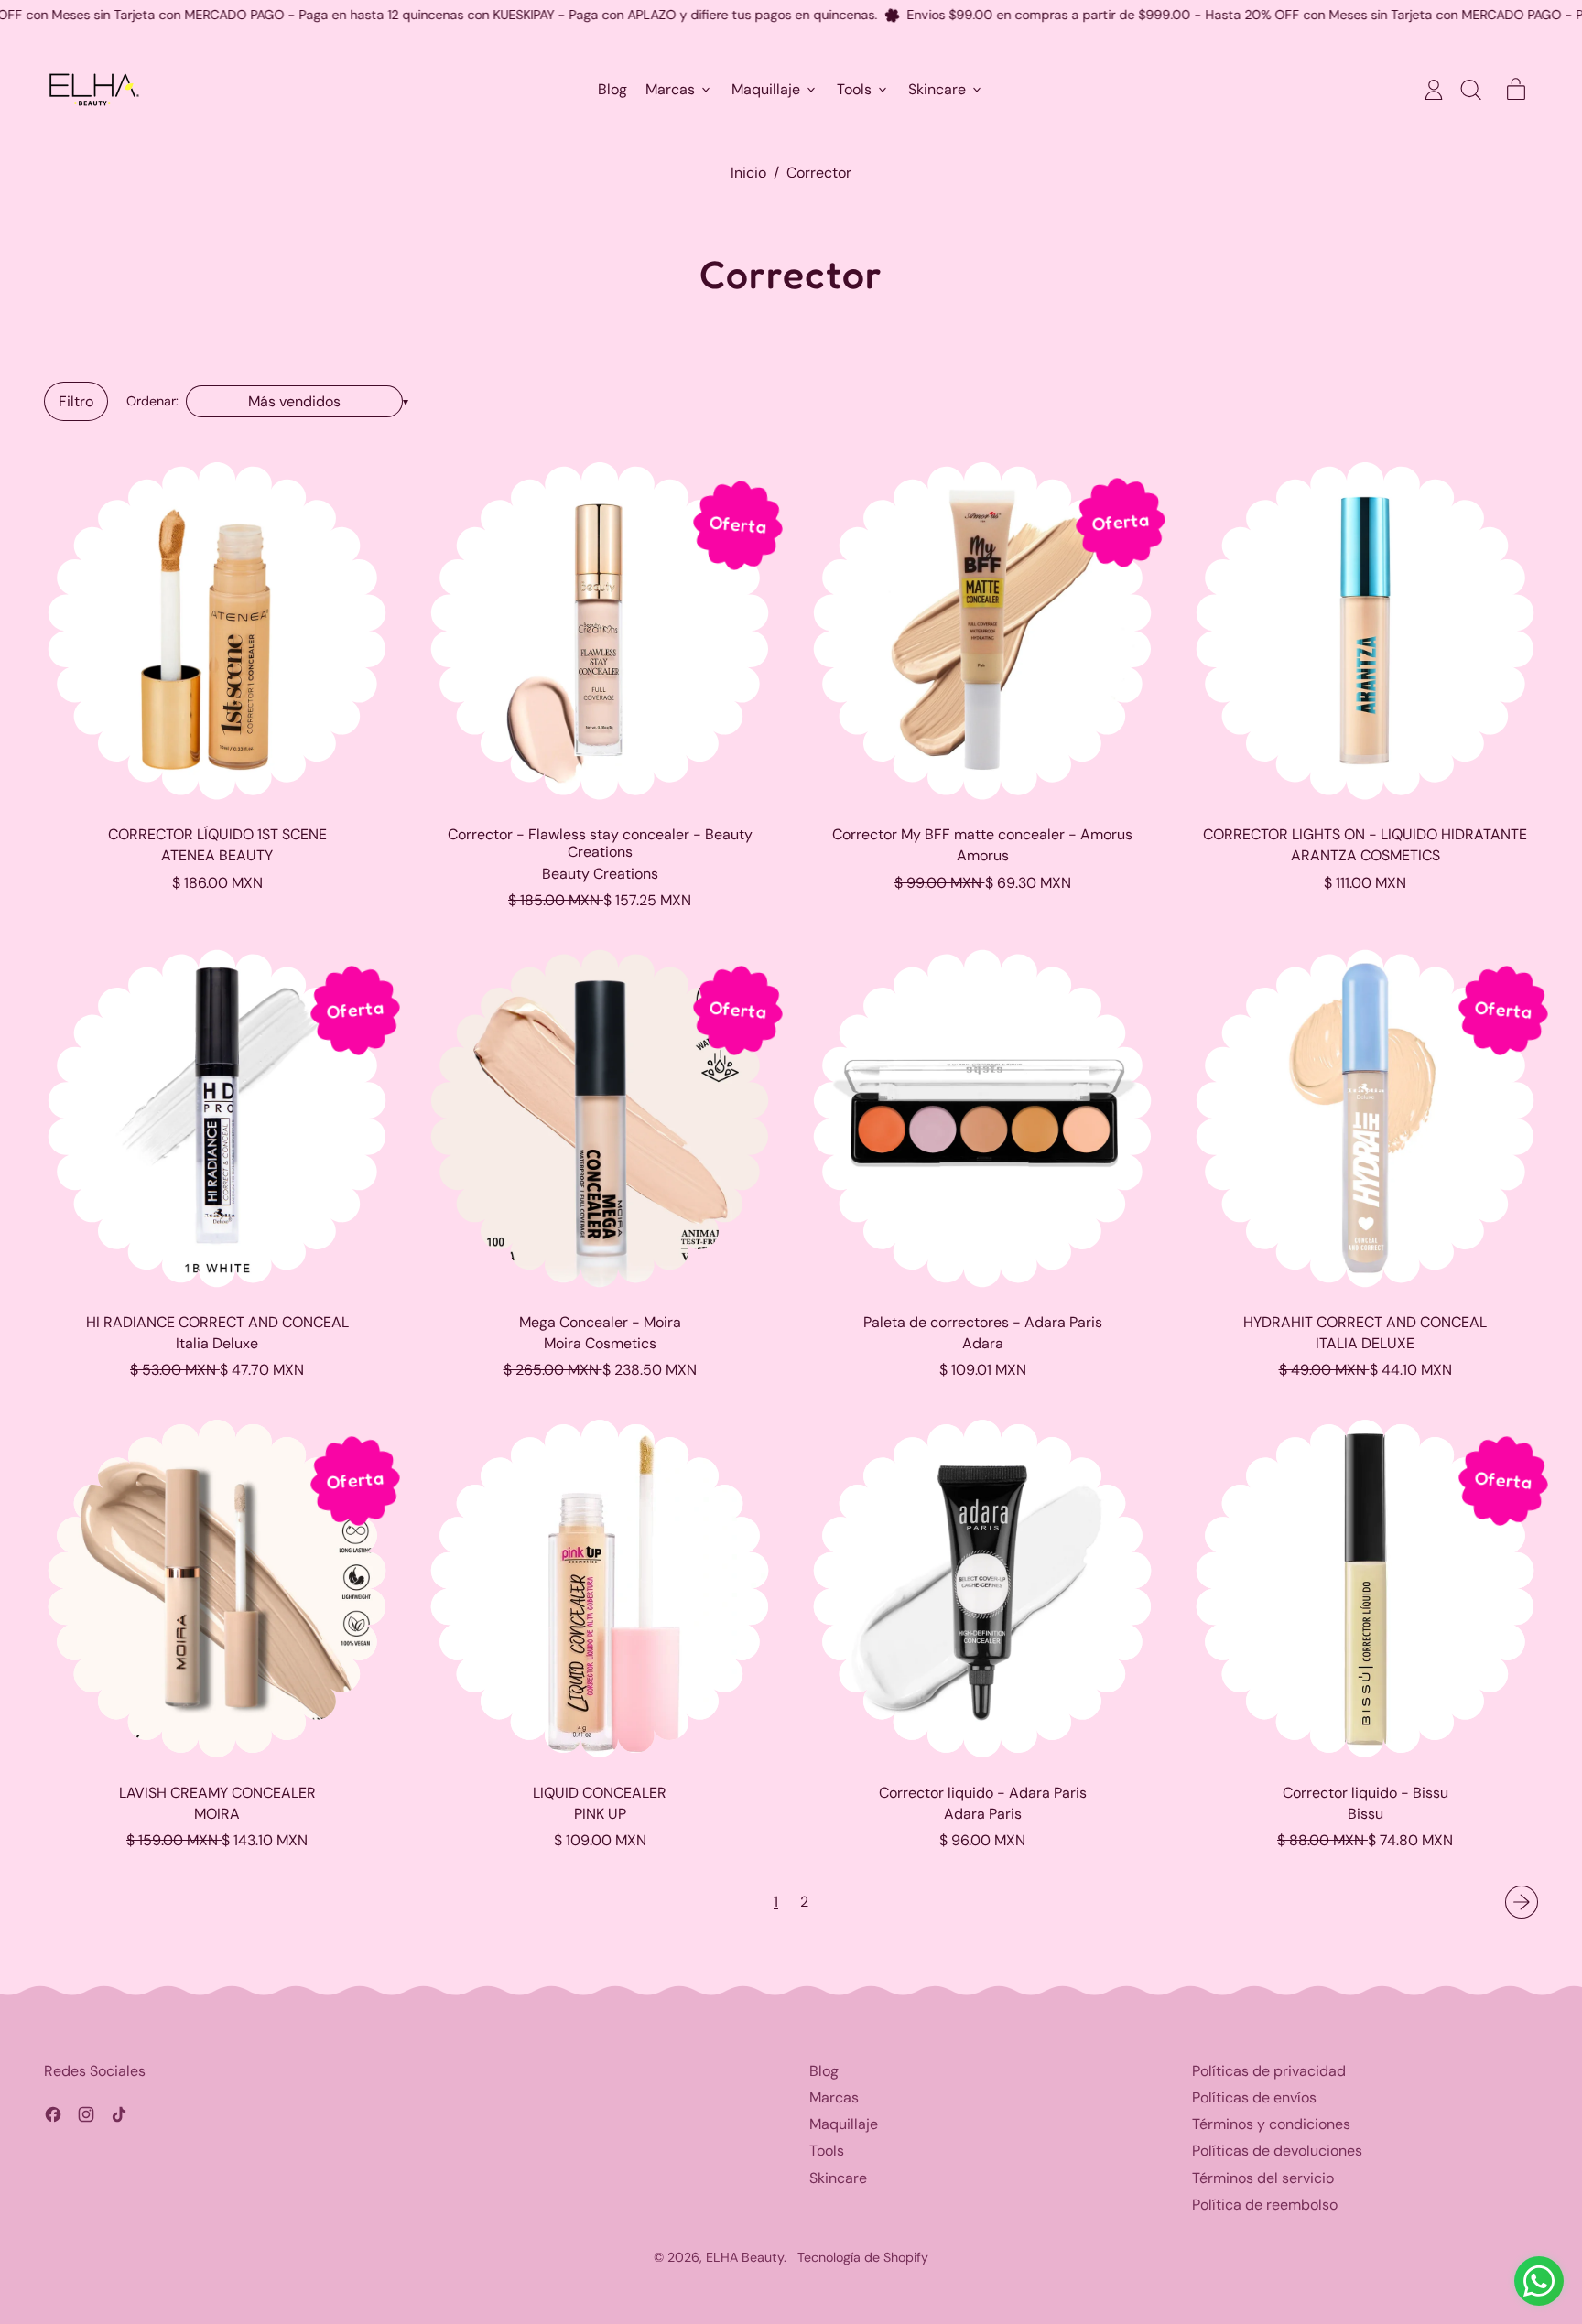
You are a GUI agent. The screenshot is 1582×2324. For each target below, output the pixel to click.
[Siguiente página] (1522, 1902)
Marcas (834, 2097)
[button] (1470, 90)
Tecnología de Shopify (863, 2257)
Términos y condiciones (1271, 2124)
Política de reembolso (1265, 2205)
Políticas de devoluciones (1277, 2151)
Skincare (838, 2178)
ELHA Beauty (745, 2257)
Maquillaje (844, 2124)
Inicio (748, 173)
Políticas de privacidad (1269, 2071)
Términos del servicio (1263, 2178)
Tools (827, 2151)
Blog (612, 90)
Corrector (819, 173)
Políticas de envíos (1254, 2097)
